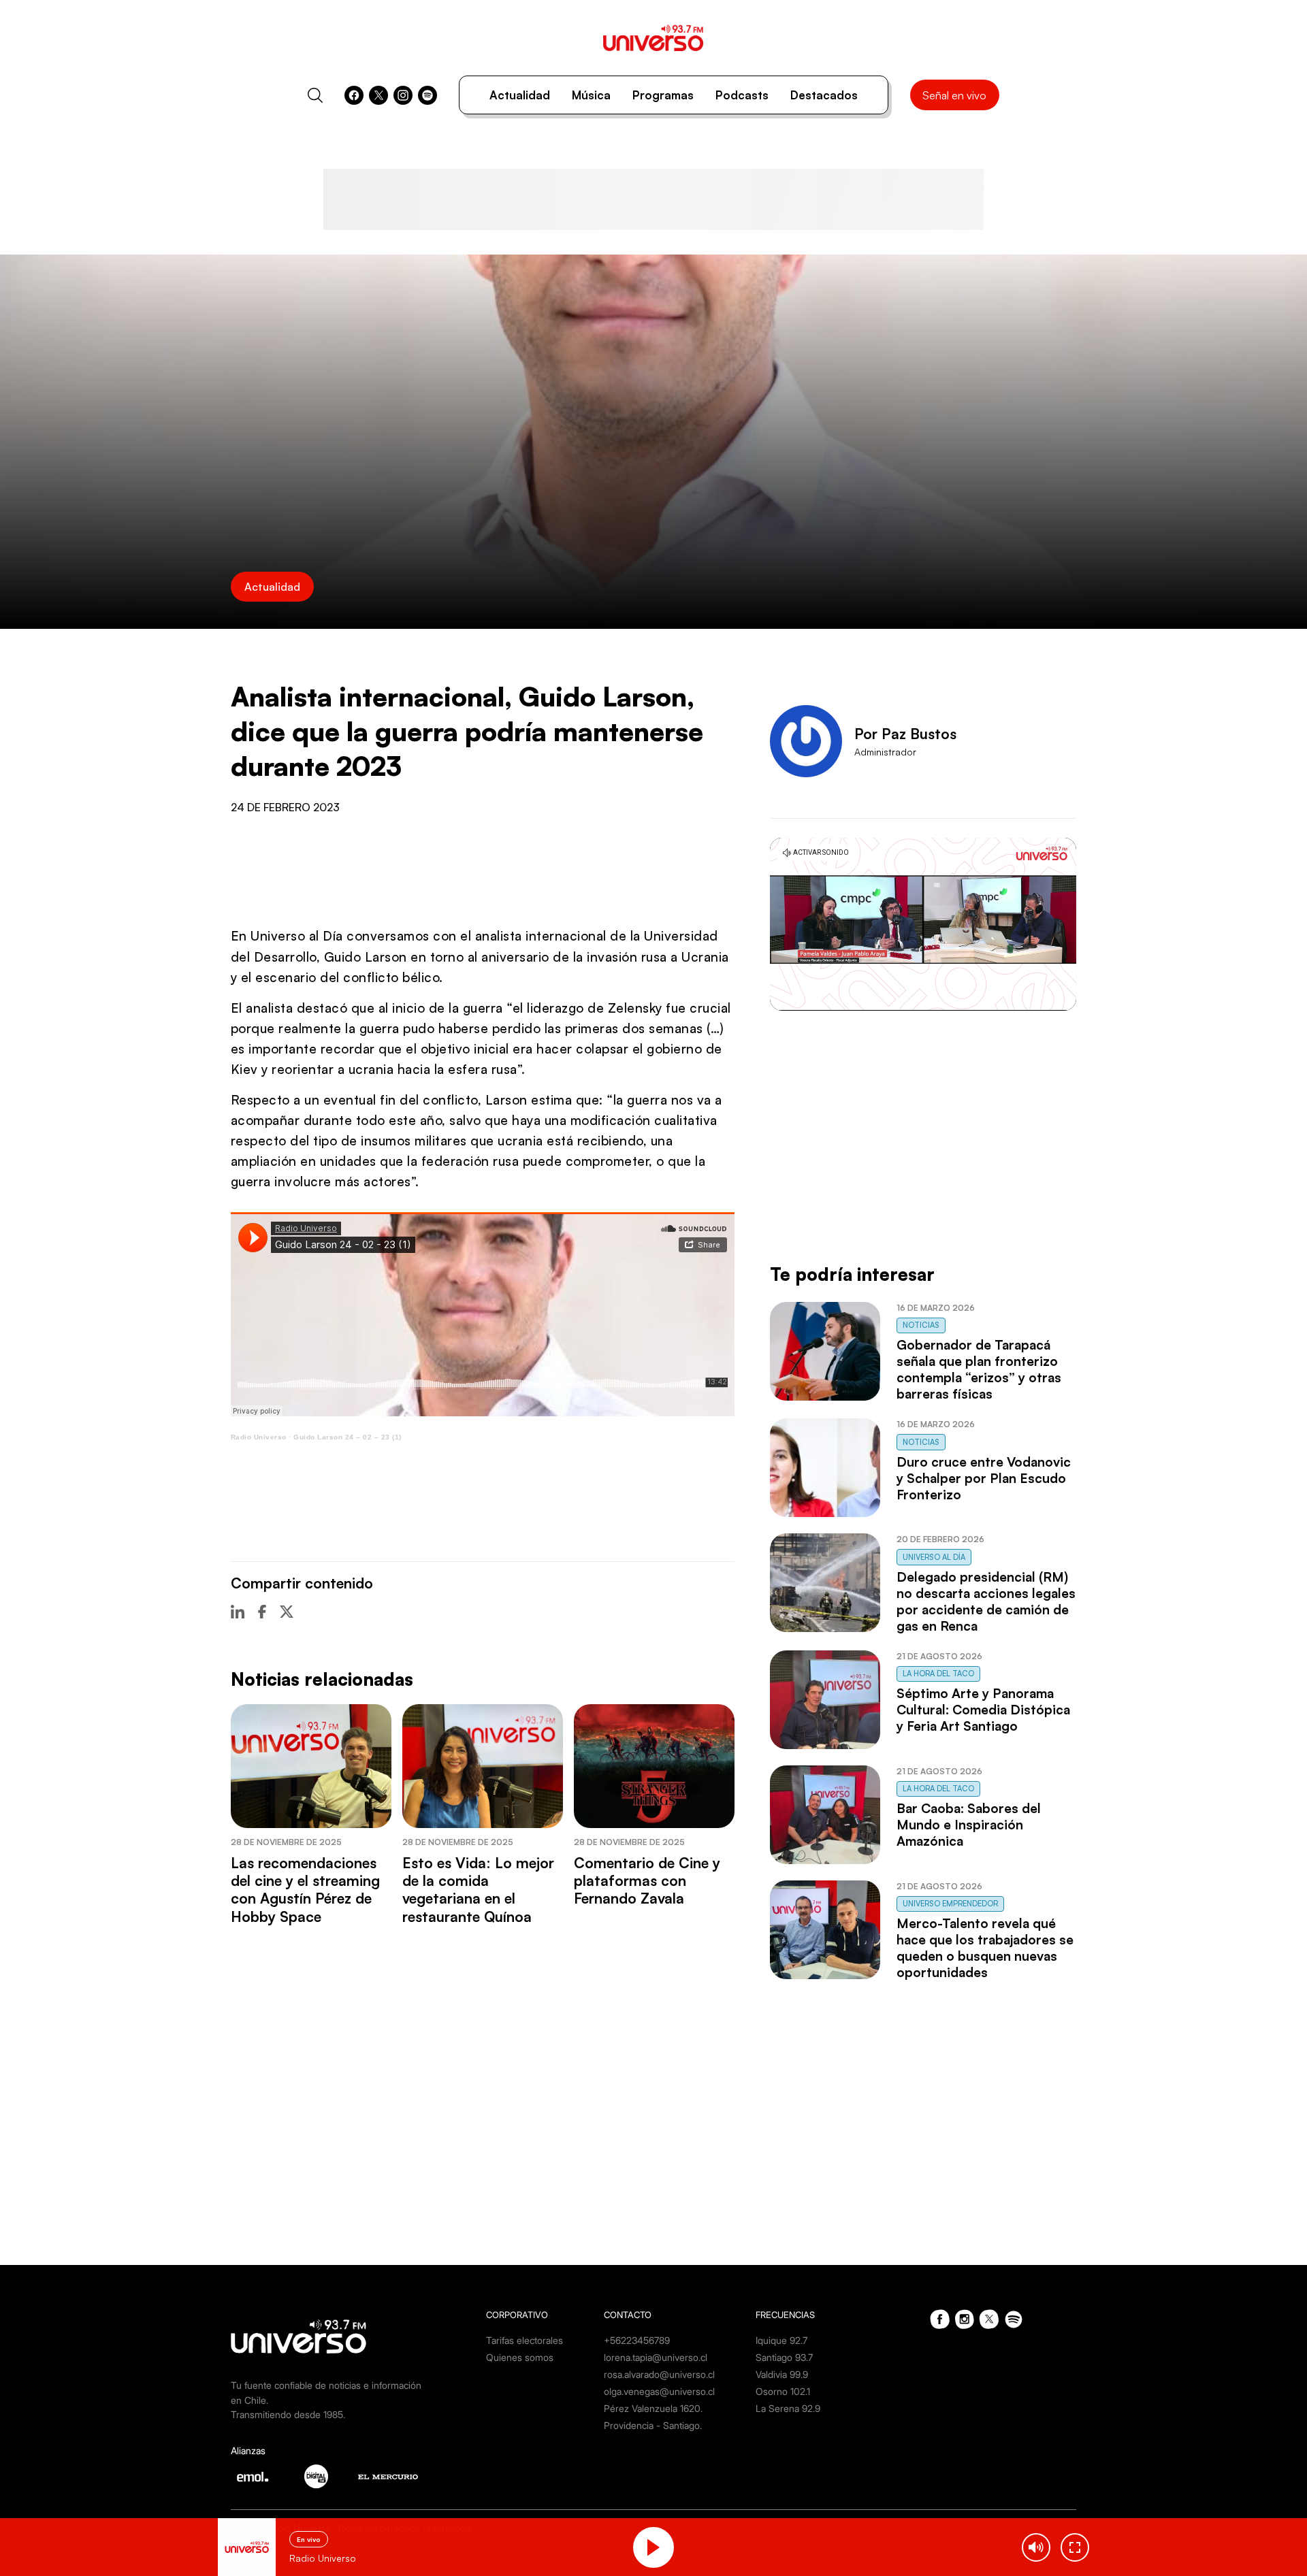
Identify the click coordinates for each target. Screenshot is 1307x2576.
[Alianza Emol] (253, 2477)
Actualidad (520, 95)
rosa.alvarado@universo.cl (659, 2374)
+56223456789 (637, 2340)
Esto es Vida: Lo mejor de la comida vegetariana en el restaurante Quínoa (478, 1890)
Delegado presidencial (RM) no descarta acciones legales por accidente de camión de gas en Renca (986, 1601)
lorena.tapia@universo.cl (656, 2357)
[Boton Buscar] (315, 95)
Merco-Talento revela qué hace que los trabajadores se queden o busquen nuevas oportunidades (985, 1948)
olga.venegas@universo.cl (659, 2391)
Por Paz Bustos (905, 734)
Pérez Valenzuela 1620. (653, 2408)
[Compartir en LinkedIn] (238, 1612)
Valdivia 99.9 (782, 2374)
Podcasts (742, 95)
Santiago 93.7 (784, 2357)
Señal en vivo (954, 95)
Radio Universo (259, 1437)
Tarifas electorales (525, 2340)
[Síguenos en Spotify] (427, 95)
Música (591, 95)
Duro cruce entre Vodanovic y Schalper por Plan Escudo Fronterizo (984, 1478)
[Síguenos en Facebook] (354, 95)
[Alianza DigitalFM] (316, 2476)
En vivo (309, 2539)
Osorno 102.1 (783, 2391)
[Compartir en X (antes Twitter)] (287, 1612)
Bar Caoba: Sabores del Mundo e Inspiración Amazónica (969, 1825)
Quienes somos (520, 2357)
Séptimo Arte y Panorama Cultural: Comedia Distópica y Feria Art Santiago (983, 1710)
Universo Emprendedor (950, 1904)
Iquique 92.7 (781, 2340)
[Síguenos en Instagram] (403, 95)
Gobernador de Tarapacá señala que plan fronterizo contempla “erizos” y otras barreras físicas (979, 1369)
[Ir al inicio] (653, 38)
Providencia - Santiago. (653, 2425)
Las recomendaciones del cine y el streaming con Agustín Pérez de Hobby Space (305, 1890)
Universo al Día (934, 1557)
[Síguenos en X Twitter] (378, 95)
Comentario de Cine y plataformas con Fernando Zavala (647, 1881)
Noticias (921, 1325)
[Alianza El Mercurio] (388, 2477)
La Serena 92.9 (788, 2408)
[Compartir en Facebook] (262, 1612)
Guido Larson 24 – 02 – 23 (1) (348, 1437)
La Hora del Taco (938, 1674)
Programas (663, 95)
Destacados (824, 95)
